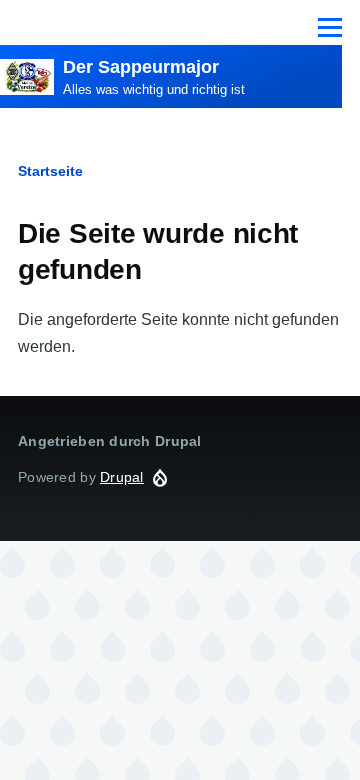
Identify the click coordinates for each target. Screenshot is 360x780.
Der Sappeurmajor (141, 67)
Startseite (50, 171)
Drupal (122, 477)
